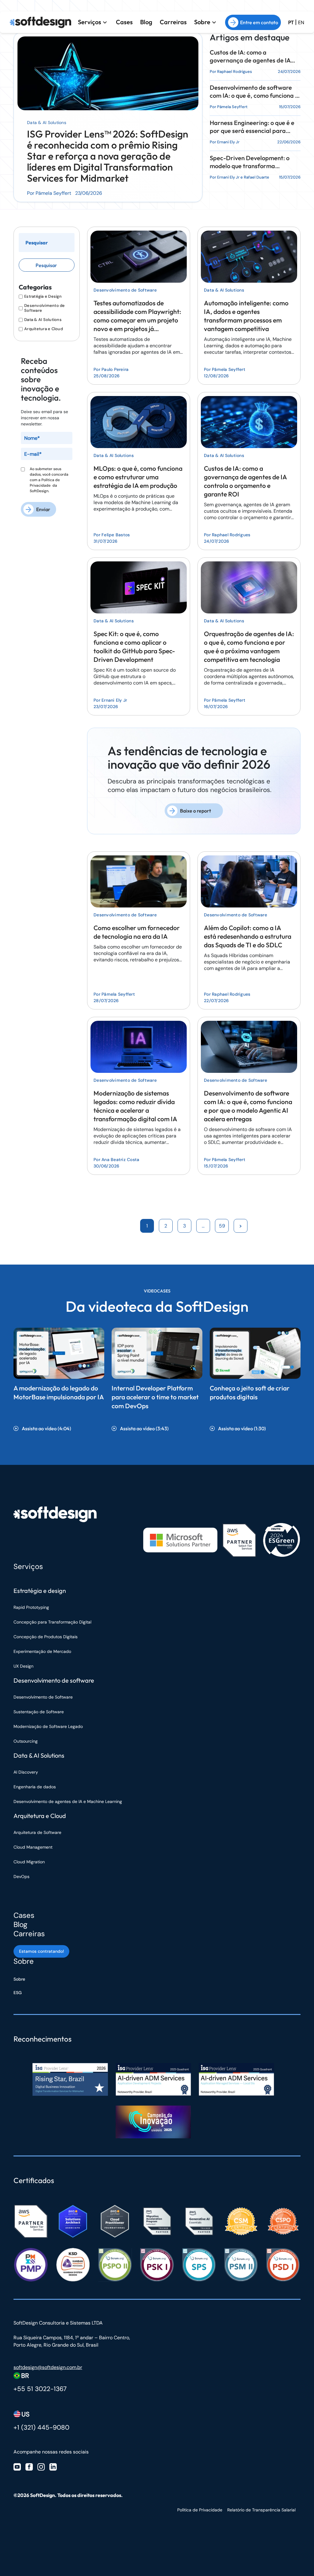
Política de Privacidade (200, 2510)
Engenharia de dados (35, 1787)
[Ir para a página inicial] (40, 22)
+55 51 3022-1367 (40, 2389)
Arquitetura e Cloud (44, 329)
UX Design (23, 1666)
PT (291, 23)
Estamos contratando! (42, 1951)
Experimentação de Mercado (42, 1651)
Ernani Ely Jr (228, 142)
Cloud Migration (29, 1862)
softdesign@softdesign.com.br (48, 2367)
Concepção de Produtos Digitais (46, 1637)
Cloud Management (33, 1847)
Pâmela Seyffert (232, 107)
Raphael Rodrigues (235, 72)
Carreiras (173, 22)
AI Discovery (26, 1772)
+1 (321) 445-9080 (41, 2427)
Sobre (202, 22)
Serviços (90, 22)
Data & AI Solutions (47, 123)
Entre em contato (259, 22)
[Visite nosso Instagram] (41, 2467)
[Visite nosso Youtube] (17, 2467)
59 (222, 1226)
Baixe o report (195, 811)
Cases (124, 22)
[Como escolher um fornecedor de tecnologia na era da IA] (139, 880)
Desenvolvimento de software (54, 1680)
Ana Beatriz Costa (120, 1160)
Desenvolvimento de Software (45, 308)
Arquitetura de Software (37, 1832)
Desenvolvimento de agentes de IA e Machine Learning (68, 1801)
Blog (146, 22)
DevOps (21, 1876)
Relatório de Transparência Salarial (261, 2510)
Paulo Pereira (115, 369)
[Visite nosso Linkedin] (53, 2467)
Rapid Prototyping (32, 1607)
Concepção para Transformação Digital (53, 1622)
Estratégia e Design (43, 296)
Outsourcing (26, 1741)
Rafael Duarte (257, 177)
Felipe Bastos (116, 535)
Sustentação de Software (39, 1712)
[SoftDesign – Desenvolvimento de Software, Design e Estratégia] (55, 1514)
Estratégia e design (40, 1591)
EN (301, 23)
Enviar (43, 509)
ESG (18, 1993)
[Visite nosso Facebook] (29, 2467)
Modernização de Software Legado (48, 1726)
